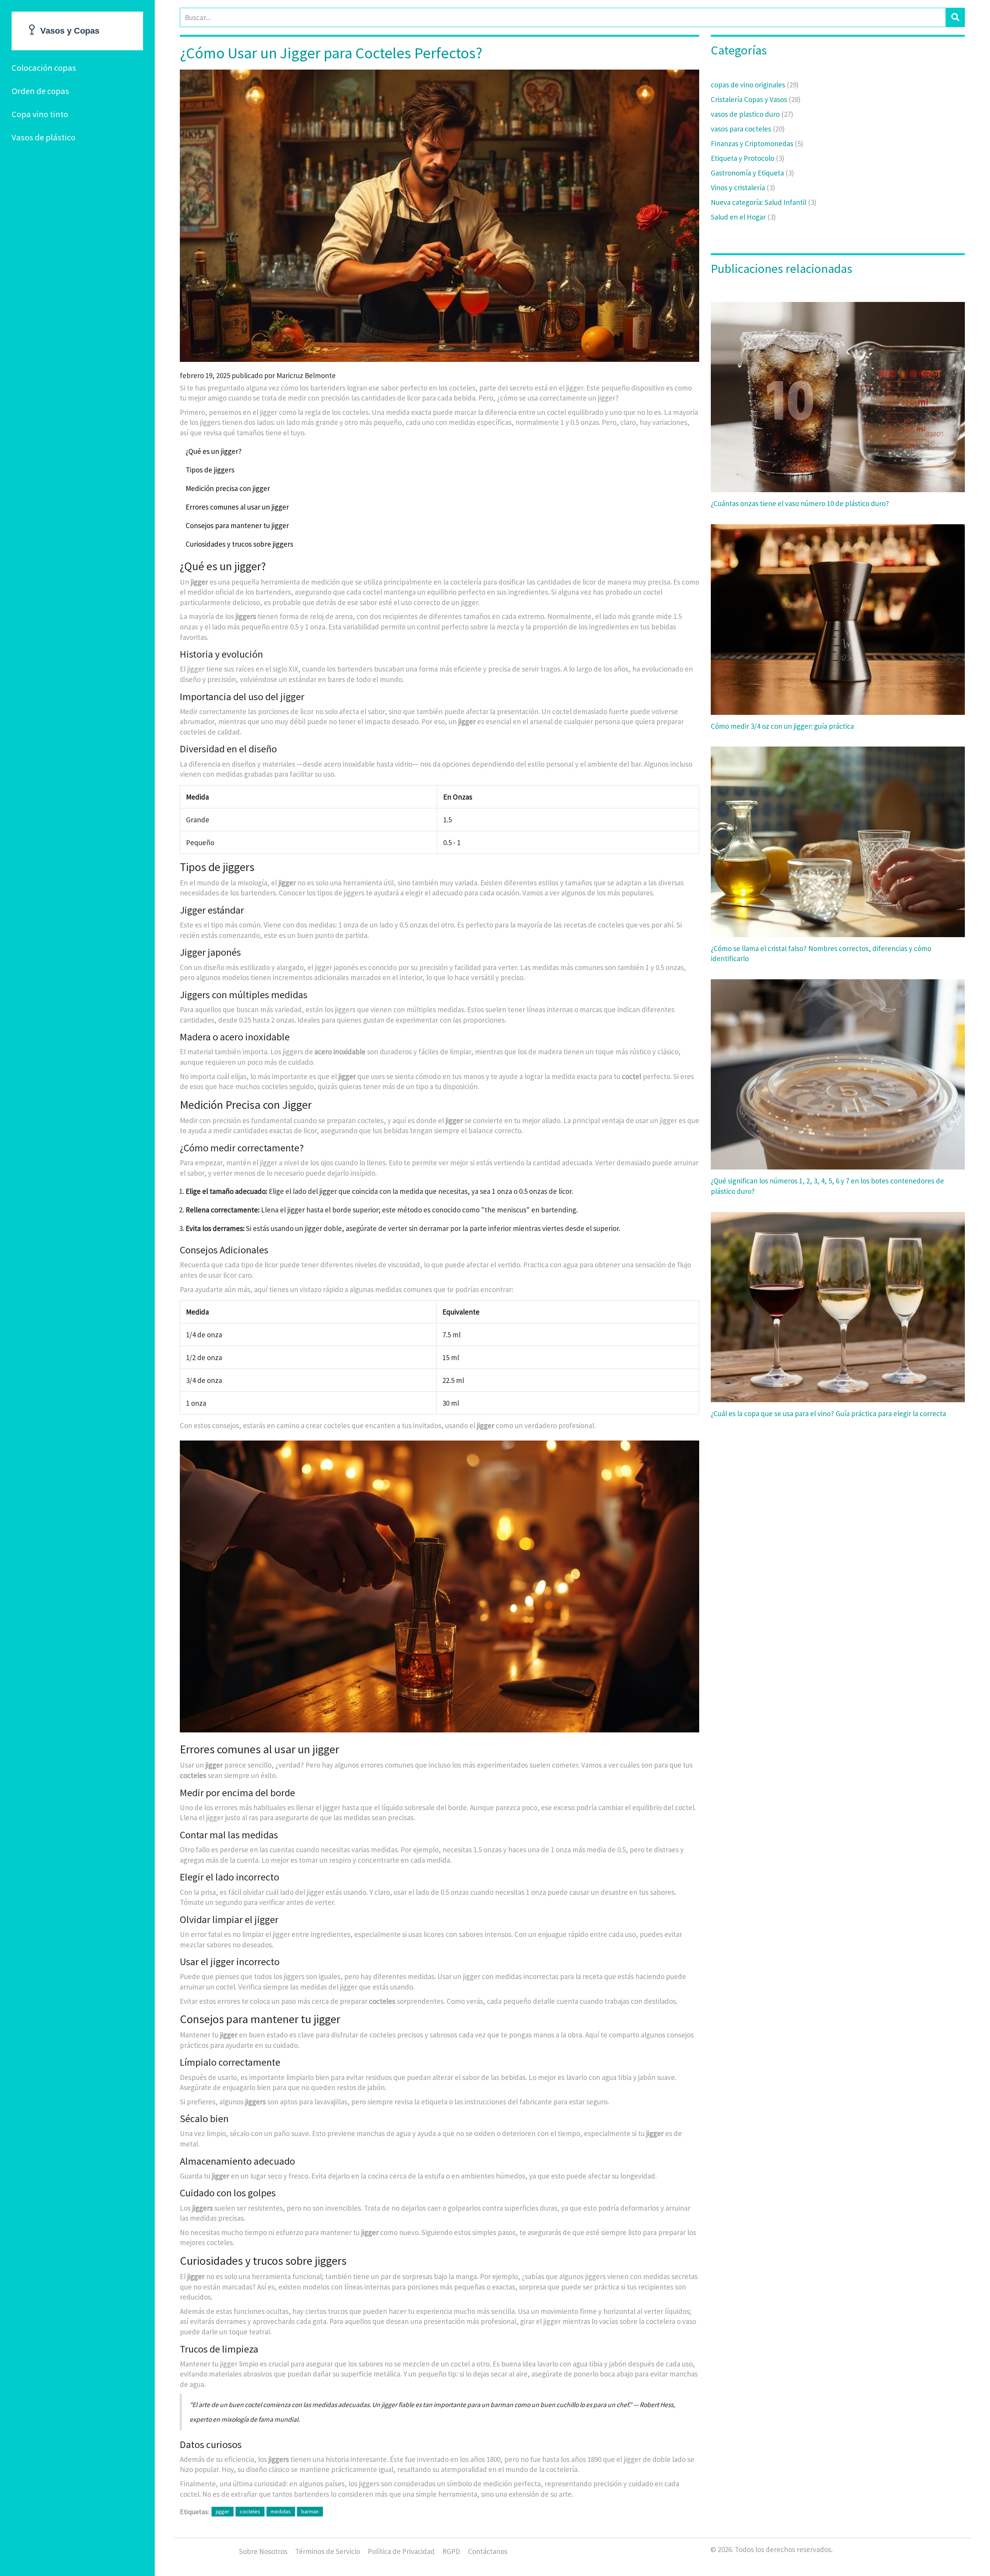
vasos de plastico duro (752, 114)
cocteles (250, 2511)
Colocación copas (44, 68)
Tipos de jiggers (210, 470)
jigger (223, 2511)
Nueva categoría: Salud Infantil (764, 202)
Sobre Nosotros (263, 2551)
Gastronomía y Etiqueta (752, 173)
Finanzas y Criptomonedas (757, 143)
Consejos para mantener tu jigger (237, 525)
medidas (281, 2511)
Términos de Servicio (328, 2551)
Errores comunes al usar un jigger (237, 507)
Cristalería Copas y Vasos (756, 99)
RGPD (451, 2551)
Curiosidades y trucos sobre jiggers (239, 544)
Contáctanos (488, 2551)
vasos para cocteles (748, 129)
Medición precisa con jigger (228, 488)
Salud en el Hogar (743, 217)
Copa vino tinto (40, 114)
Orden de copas (40, 91)
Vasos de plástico (44, 137)
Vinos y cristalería (743, 188)
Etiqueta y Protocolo (748, 158)
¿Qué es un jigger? (214, 451)
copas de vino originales (755, 85)
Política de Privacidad (401, 2551)
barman (310, 2511)
